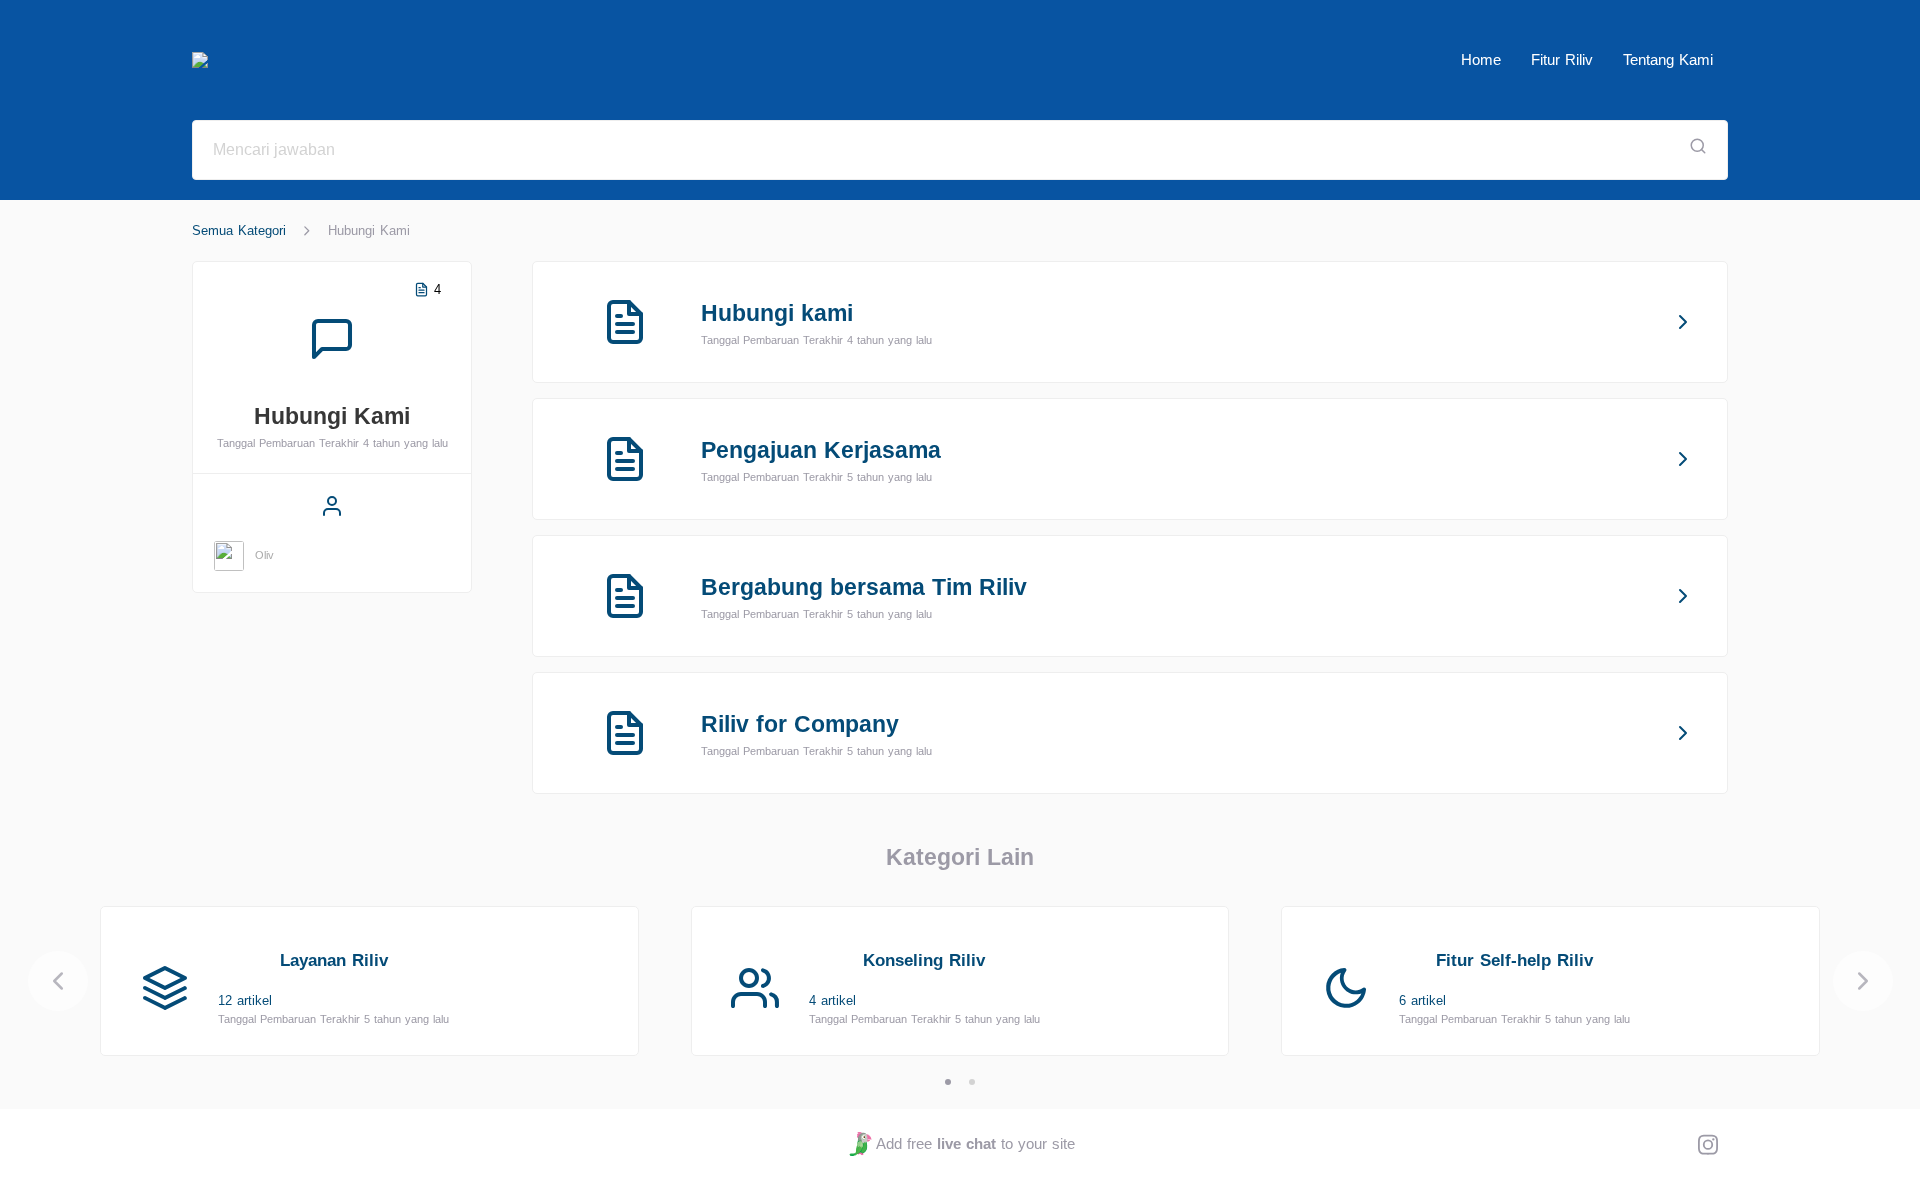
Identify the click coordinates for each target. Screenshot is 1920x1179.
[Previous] (58, 981)
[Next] (1863, 981)
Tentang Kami (1668, 59)
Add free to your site (975, 1143)
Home (1481, 59)
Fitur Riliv (1562, 59)
